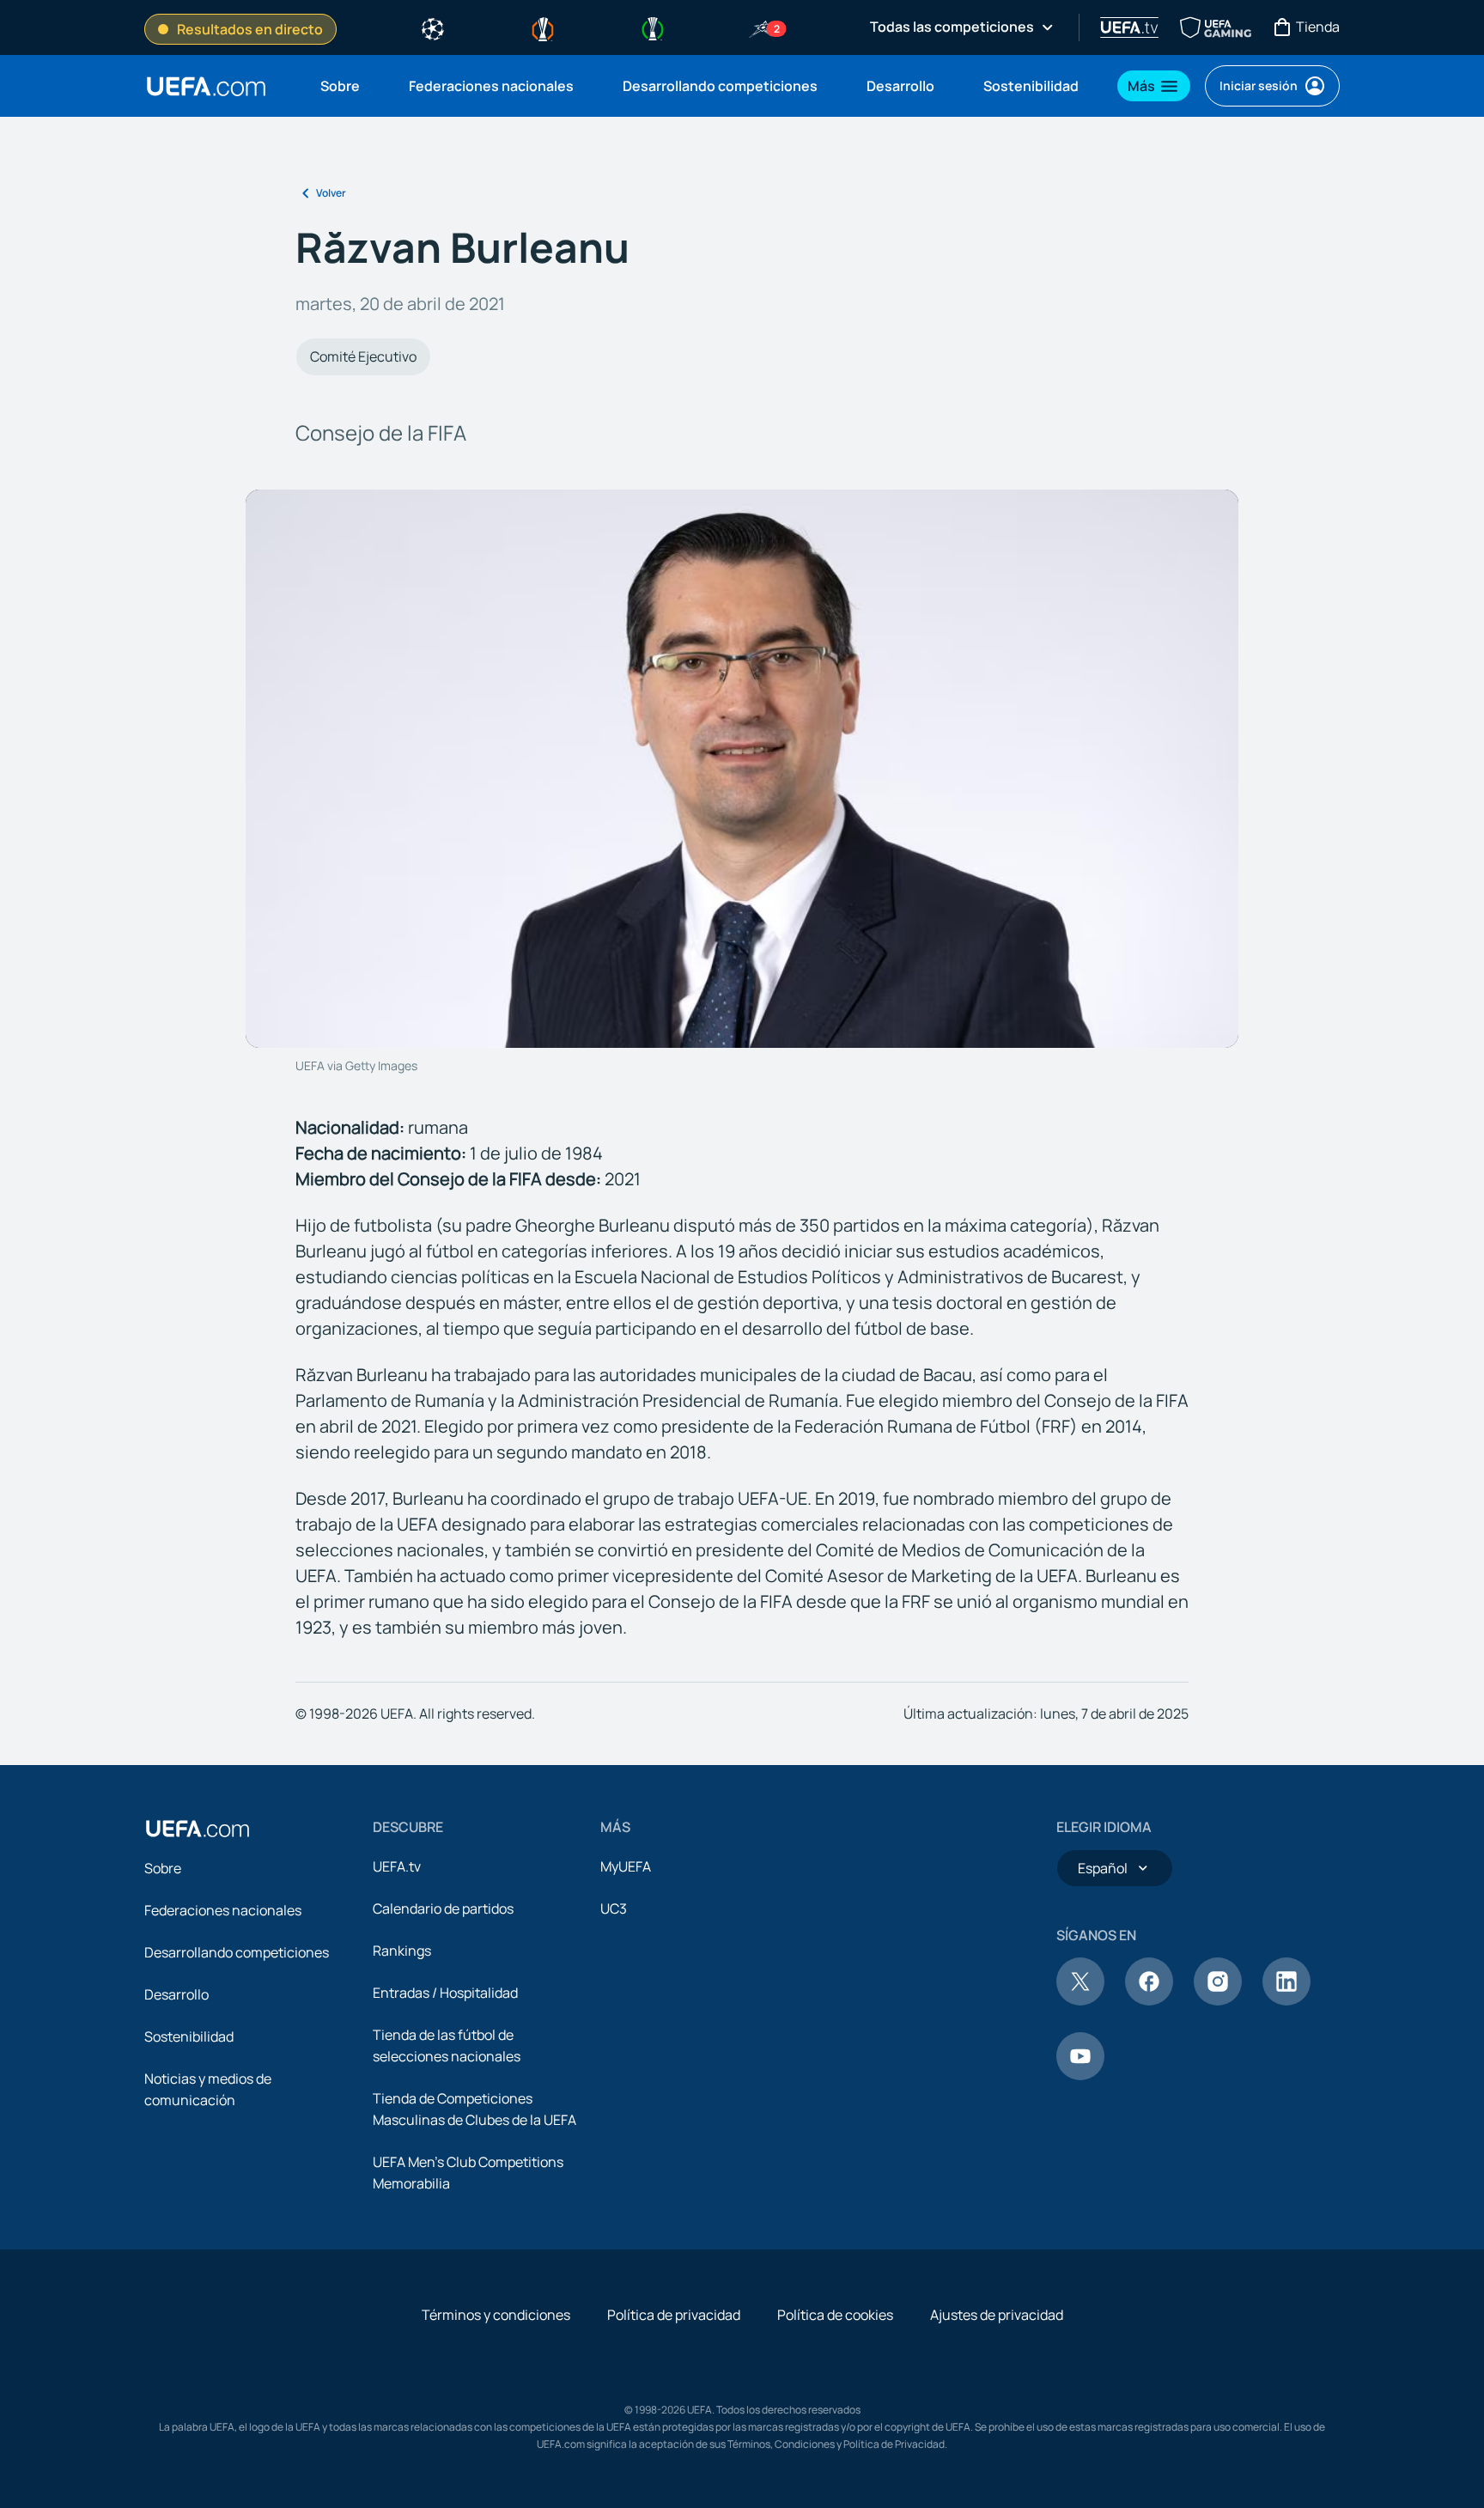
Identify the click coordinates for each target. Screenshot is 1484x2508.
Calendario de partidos (443, 1908)
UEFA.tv (397, 1866)
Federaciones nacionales (223, 1910)
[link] (340, 86)
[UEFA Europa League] (543, 27)
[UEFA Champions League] (433, 27)
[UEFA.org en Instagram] (1218, 2000)
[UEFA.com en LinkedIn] (1286, 2000)
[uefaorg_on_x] (1080, 2000)
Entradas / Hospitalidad (445, 1993)
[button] (1154, 86)
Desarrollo (176, 1994)
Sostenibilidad (189, 2036)
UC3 (614, 1908)
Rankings (402, 1951)
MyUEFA (626, 1866)
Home (206, 86)
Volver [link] (331, 193)
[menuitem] (343, 86)
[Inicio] (198, 1829)
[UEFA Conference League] (653, 27)
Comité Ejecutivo (363, 356)
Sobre (163, 1868)
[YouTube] (1080, 2075)
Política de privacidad (674, 2315)
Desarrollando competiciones (237, 1952)
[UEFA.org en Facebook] (1149, 2000)
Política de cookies (835, 2315)
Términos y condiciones (496, 2315)
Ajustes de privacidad (997, 2315)
